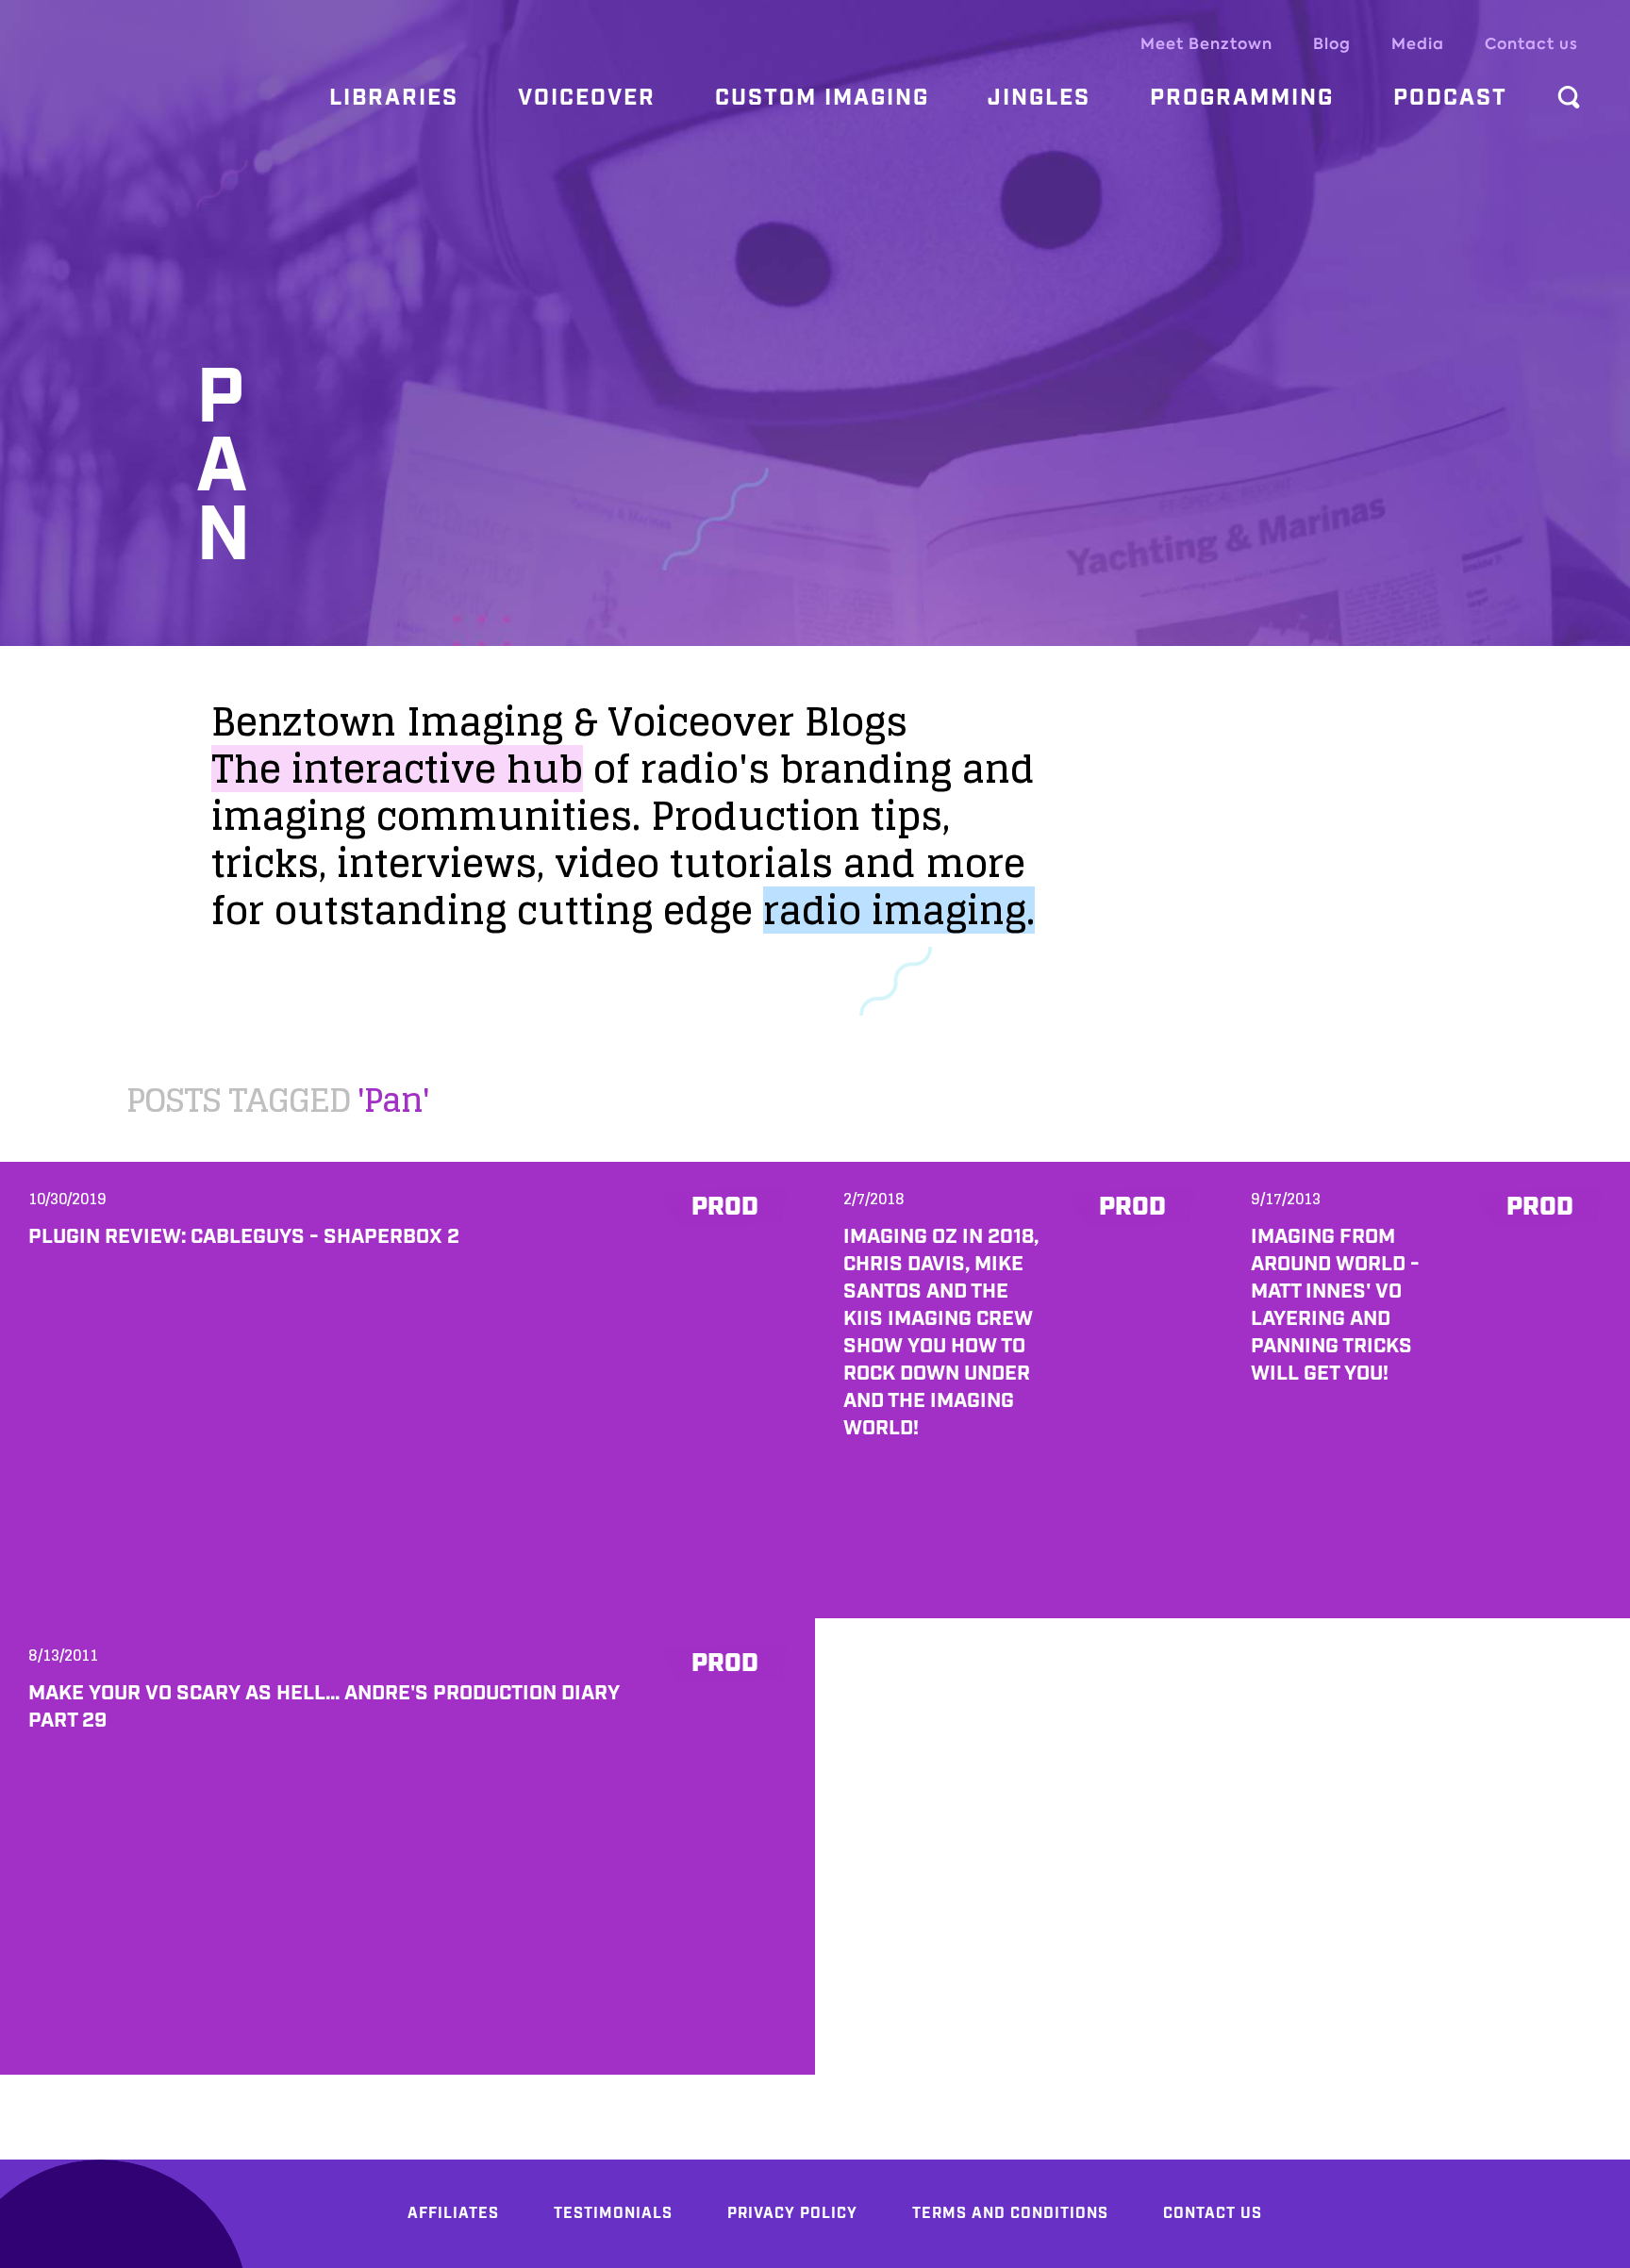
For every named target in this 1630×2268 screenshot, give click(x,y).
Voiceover (587, 98)
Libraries (394, 98)
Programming (1242, 98)
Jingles (1039, 98)
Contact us (1531, 44)
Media (1418, 44)
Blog (1332, 44)
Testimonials (613, 2214)
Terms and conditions (1010, 2214)
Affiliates (453, 2214)
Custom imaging (822, 98)
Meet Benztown (1206, 44)
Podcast (1450, 98)
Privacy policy (792, 2214)
